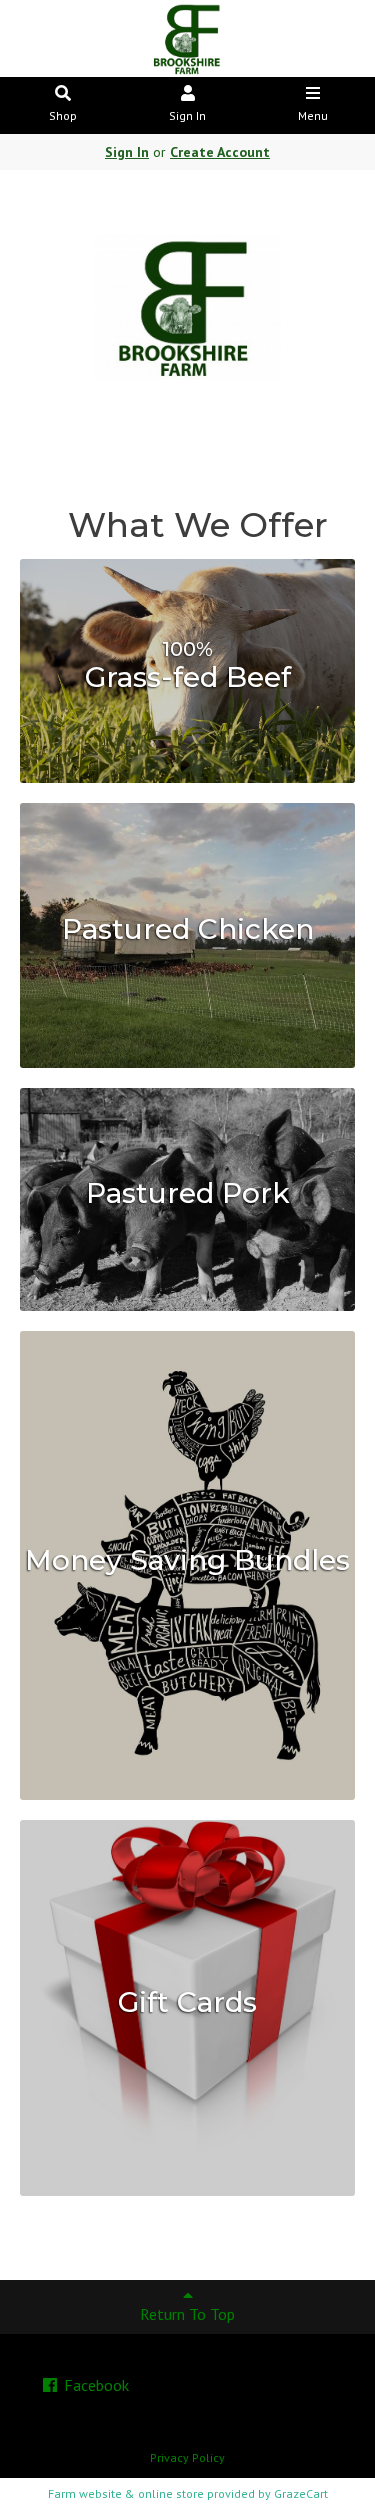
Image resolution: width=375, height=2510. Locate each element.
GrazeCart (301, 2493)
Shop (63, 115)
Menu (313, 115)
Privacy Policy (187, 2457)
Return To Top (187, 2314)
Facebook (94, 2385)
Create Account (220, 152)
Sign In (187, 115)
